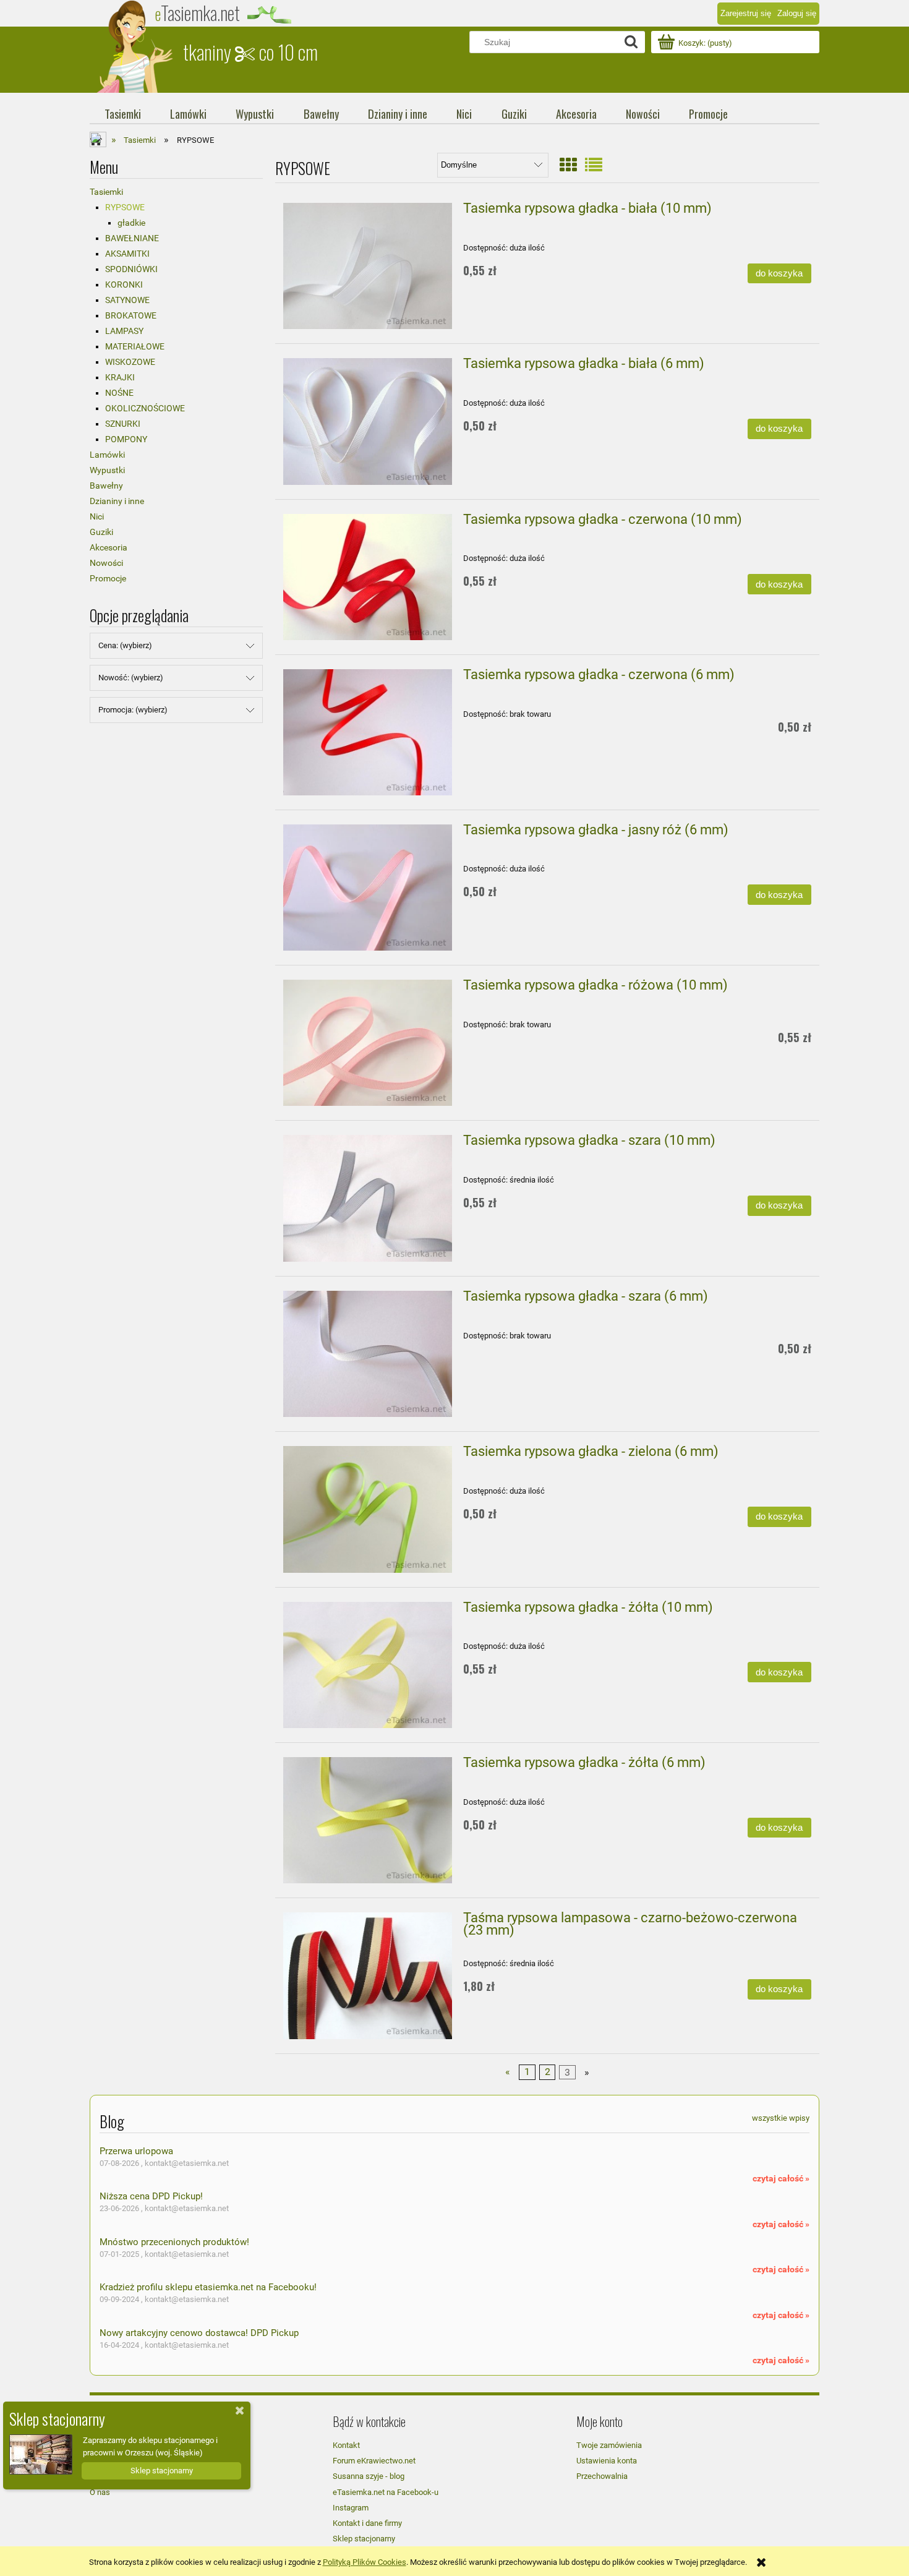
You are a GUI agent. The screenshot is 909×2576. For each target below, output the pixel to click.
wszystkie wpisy (781, 2118)
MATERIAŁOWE (135, 346)
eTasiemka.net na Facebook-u (386, 2492)
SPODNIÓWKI (131, 269)
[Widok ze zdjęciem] (568, 165)
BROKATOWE (131, 315)
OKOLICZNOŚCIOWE (145, 408)
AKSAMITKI (127, 254)
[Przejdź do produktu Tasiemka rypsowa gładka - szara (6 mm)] (368, 1354)
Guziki (101, 532)
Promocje (108, 578)
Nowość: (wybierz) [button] (131, 678)
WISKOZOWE (130, 362)
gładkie (131, 223)
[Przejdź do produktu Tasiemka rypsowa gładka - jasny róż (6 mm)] (368, 888)
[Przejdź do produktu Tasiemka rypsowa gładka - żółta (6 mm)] (368, 1820)
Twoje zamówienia (609, 2445)
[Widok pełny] (594, 165)
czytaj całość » (781, 2178)
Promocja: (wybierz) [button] (133, 710)
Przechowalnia (602, 2476)
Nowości (106, 563)
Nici (97, 516)
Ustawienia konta (607, 2461)
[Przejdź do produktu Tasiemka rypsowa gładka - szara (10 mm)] (368, 1198)
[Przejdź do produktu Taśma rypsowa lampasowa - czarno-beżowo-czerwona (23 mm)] (368, 1975)
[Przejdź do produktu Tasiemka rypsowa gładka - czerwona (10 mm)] (368, 577)
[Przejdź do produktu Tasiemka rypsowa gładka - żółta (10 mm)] (368, 1665)
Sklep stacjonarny (364, 2539)
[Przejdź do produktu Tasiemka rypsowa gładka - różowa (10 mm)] (368, 1043)
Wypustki (107, 470)
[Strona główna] (136, 46)
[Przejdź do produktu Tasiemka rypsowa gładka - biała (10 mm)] (368, 266)
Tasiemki (106, 192)
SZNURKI (123, 424)
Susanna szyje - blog (369, 2476)
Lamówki (107, 455)
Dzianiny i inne (117, 501)
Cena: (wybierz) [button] (125, 645)
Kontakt (346, 2445)
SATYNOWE (127, 300)
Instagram (351, 2508)
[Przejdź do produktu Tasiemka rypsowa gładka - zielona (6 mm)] (368, 1509)
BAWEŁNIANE (132, 238)
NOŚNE (119, 393)
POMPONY (126, 439)
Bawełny (106, 486)
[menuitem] (122, 114)
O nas (100, 2492)
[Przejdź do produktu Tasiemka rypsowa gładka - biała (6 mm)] (368, 421)
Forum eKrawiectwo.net (374, 2461)
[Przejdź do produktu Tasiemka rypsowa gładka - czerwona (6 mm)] (368, 732)
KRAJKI (120, 377)
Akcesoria (109, 547)
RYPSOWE (125, 207)
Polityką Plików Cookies (365, 2562)
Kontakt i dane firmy (367, 2523)
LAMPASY (124, 331)
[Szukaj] (631, 42)
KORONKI (124, 285)
